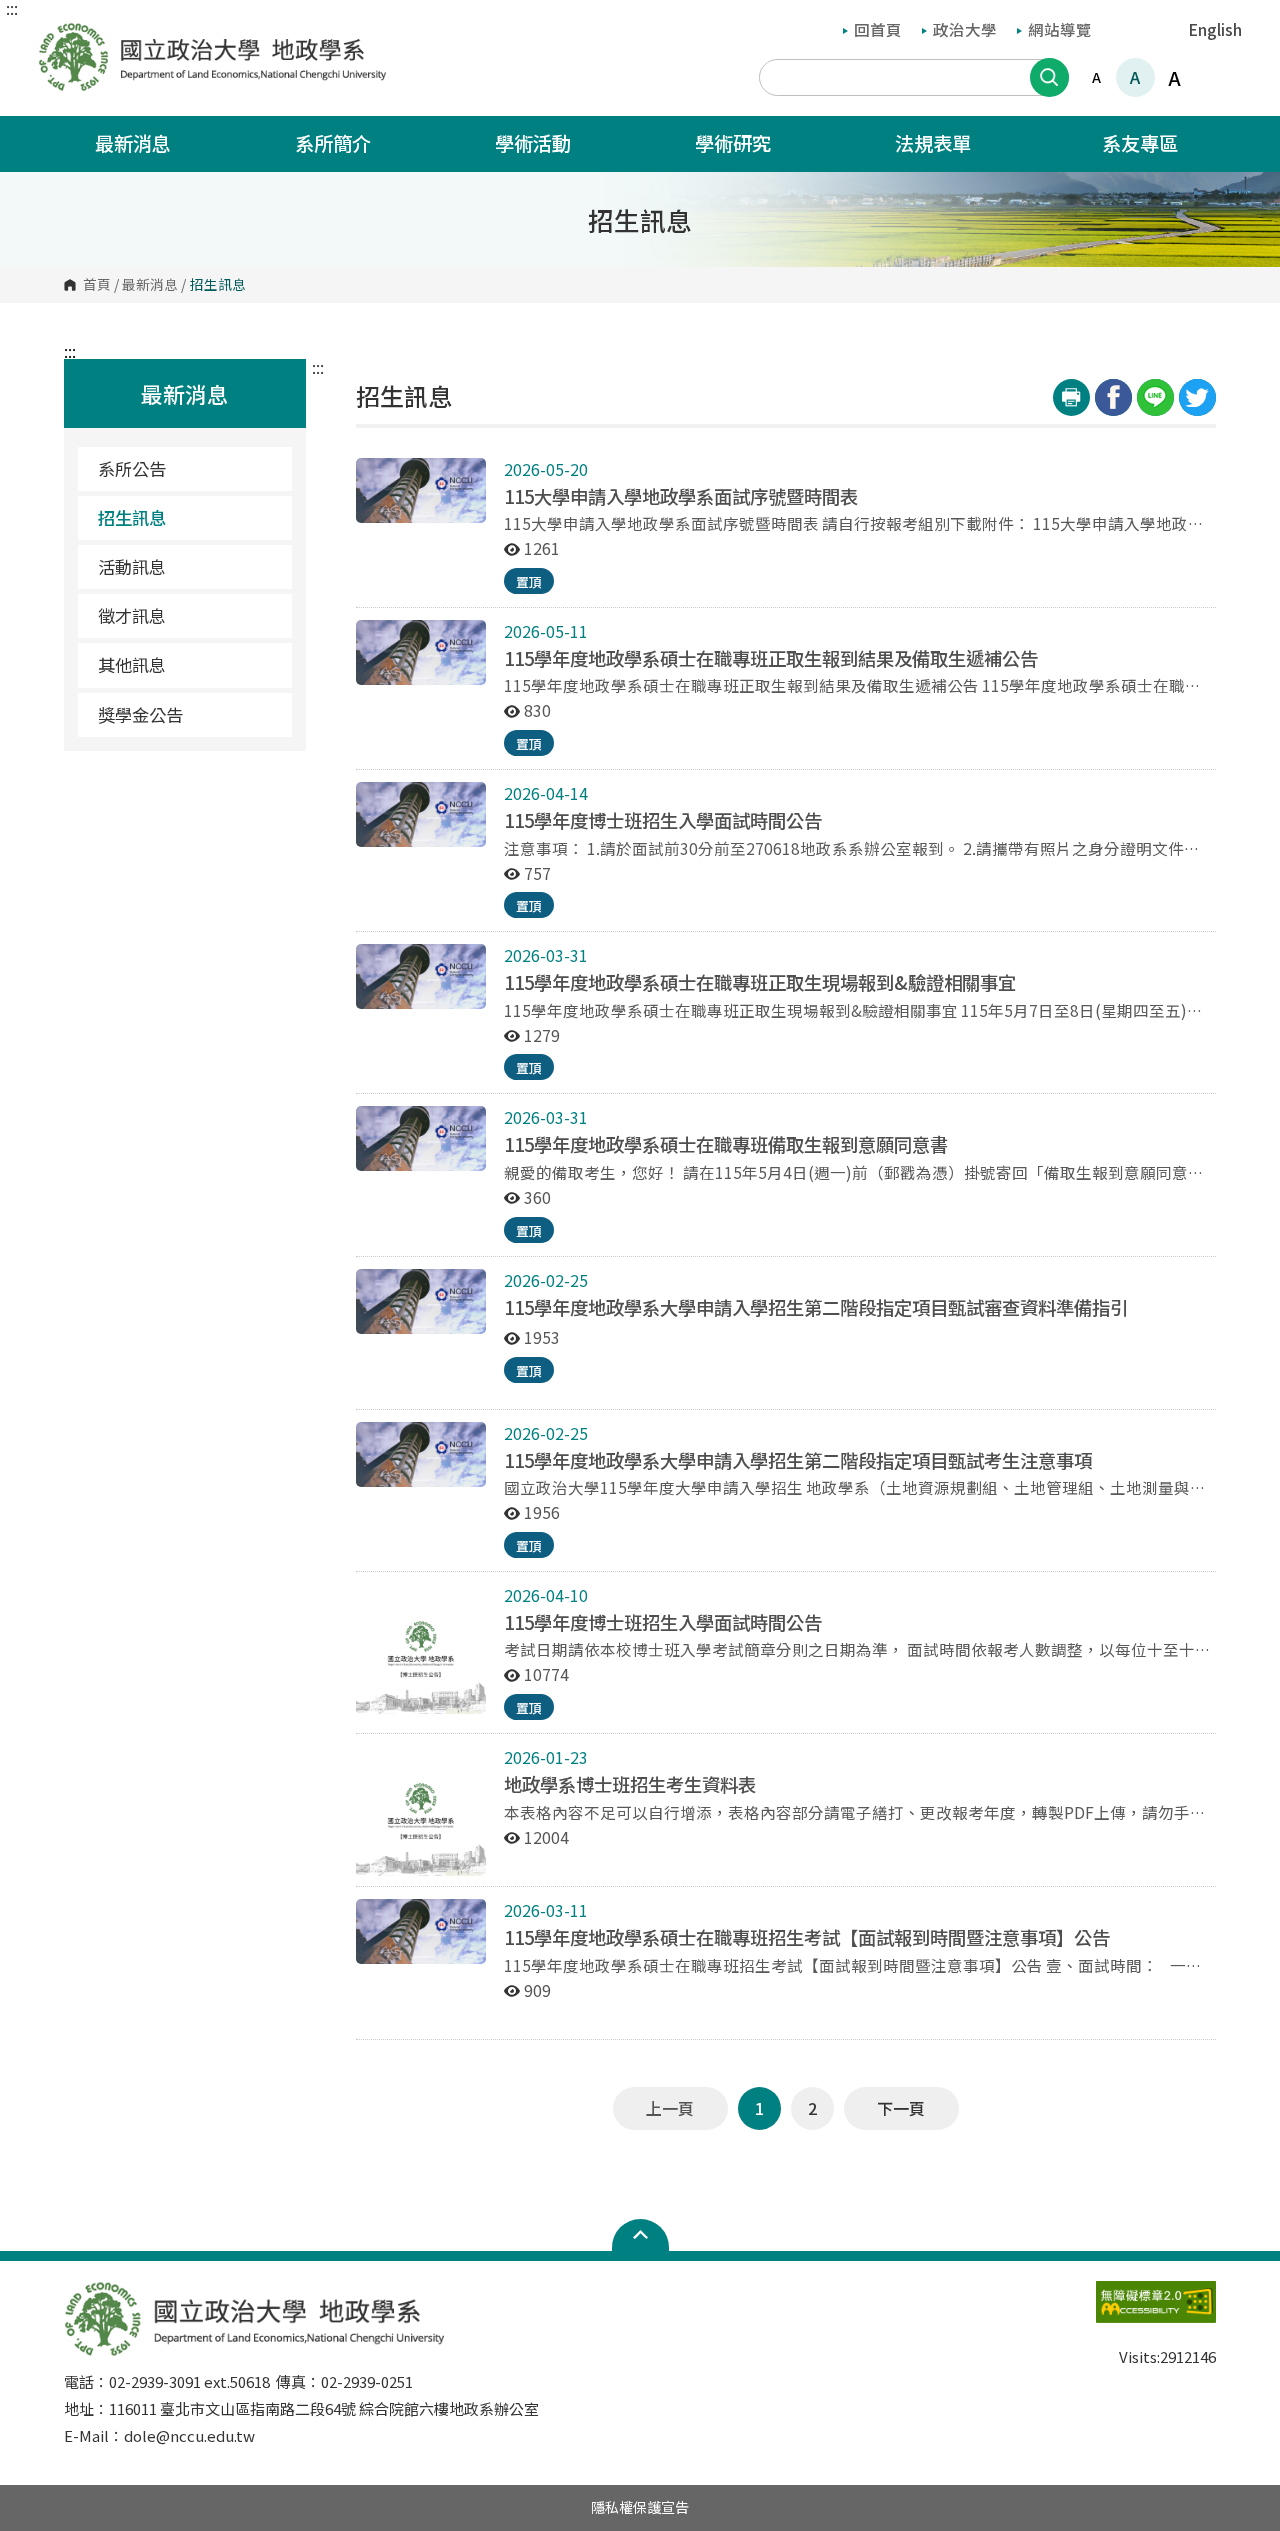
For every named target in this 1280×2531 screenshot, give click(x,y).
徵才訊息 (132, 615)
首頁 (97, 285)
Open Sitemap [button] (640, 2235)
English (1215, 29)
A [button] (1096, 77)
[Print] (1071, 397)
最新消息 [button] (135, 143)
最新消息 (150, 285)
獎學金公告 (140, 714)
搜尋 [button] (1049, 77)
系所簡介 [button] (335, 143)
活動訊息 (132, 566)
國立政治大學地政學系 (58, 36)
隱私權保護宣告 (640, 2507)
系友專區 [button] (1140, 143)
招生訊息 (132, 517)
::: (12, 8)
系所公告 (132, 468)
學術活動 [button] (535, 143)
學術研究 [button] (735, 143)
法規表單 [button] (935, 143)
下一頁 (901, 2108)
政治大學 (965, 29)
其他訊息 (132, 664)
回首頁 (878, 29)
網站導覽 (1060, 29)
